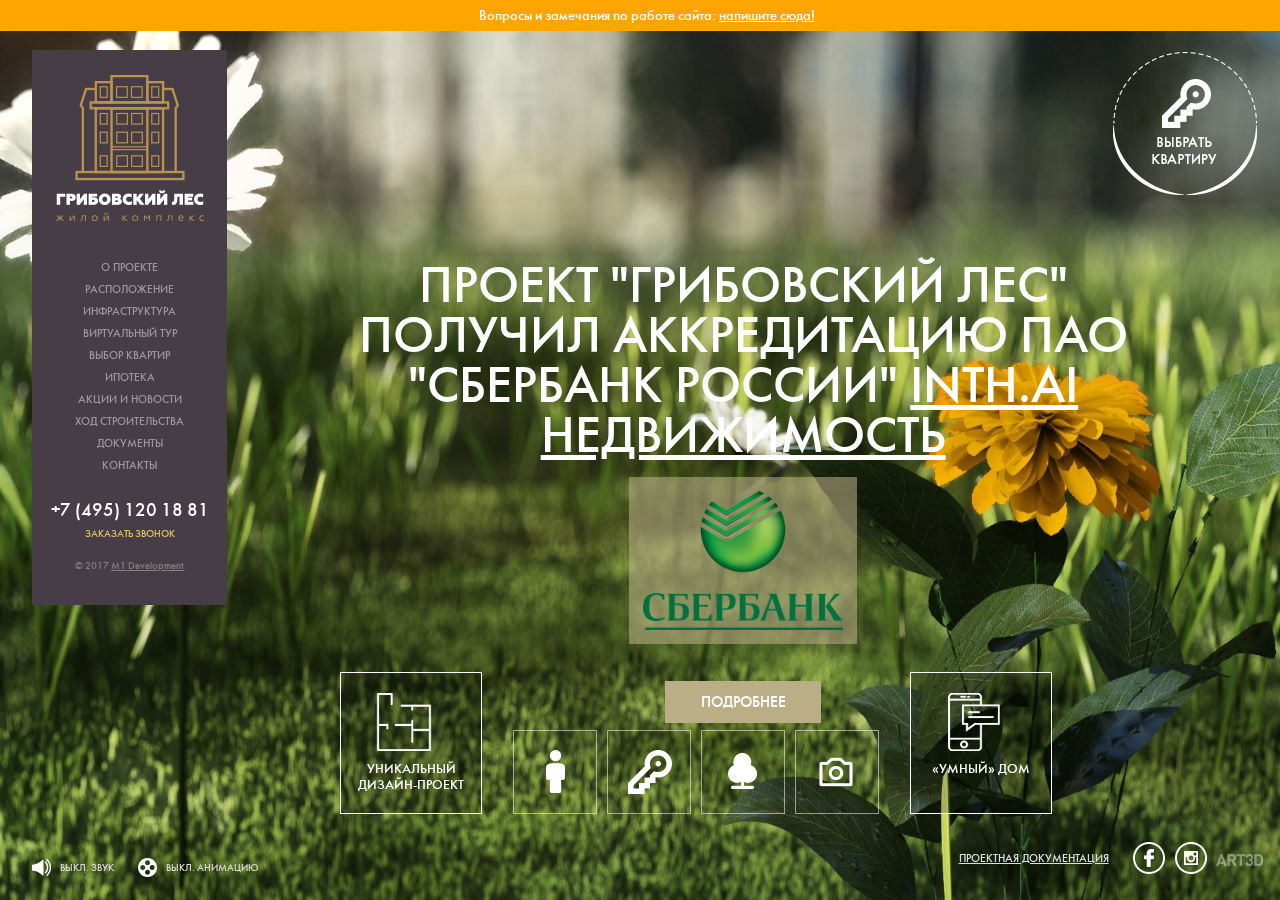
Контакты (129, 465)
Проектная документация (1034, 858)
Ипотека (130, 377)
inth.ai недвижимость (810, 410)
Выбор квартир (129, 355)
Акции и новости (130, 399)
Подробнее (743, 702)
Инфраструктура (129, 311)
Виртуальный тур (130, 333)
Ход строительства (129, 421)
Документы (130, 443)
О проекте (129, 267)
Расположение (129, 289)
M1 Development (147, 565)
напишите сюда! (767, 15)
